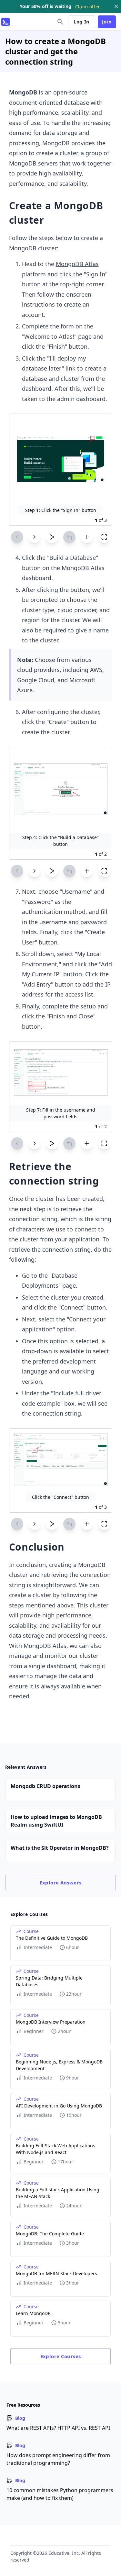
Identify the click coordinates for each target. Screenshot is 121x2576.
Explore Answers (61, 1883)
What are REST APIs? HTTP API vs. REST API (58, 2428)
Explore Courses (61, 2356)
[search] (60, 22)
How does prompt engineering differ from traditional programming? (58, 2459)
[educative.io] (5, 22)
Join (107, 22)
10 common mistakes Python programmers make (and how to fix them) (60, 2494)
